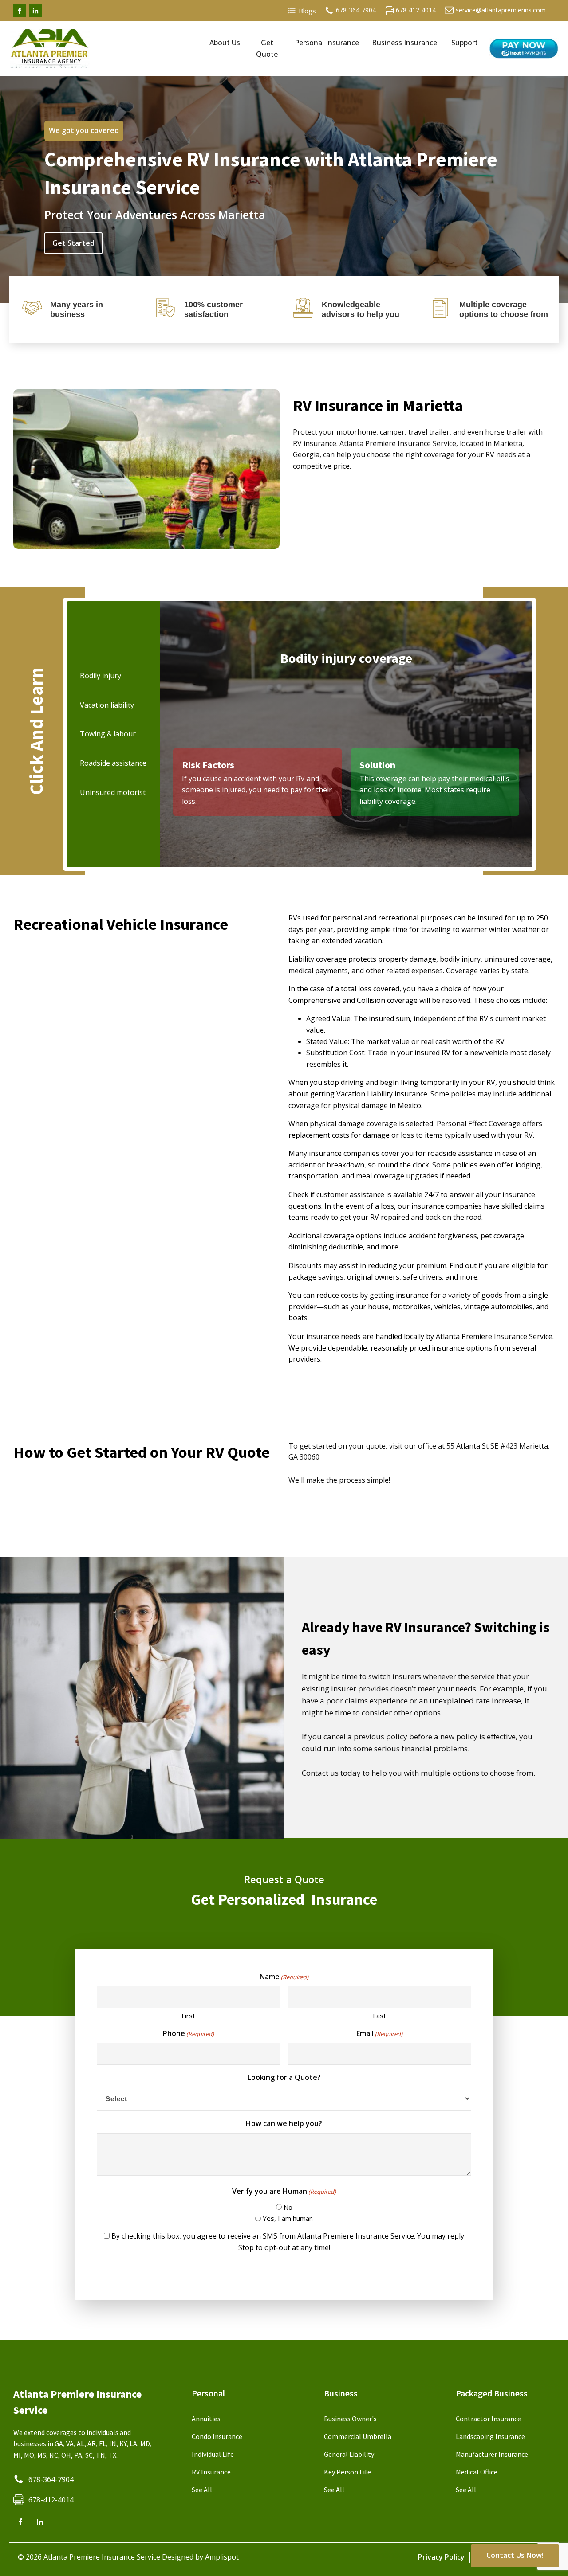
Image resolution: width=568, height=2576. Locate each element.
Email (379, 2033)
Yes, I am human (288, 2218)
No (288, 2207)
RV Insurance (211, 2472)
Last (379, 2016)
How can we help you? (284, 2123)
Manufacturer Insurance (492, 2454)
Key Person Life (347, 2472)
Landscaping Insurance (490, 2436)
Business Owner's (350, 2419)
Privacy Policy (441, 2557)
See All (202, 2490)
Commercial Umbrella (358, 2436)
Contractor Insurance (488, 2419)
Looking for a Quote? (284, 2077)
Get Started (73, 243)
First (188, 2016)
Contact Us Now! (515, 2555)
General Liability (349, 2454)
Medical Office (477, 2472)
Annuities (206, 2419)
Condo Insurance (217, 2436)
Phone (188, 2033)
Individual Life (213, 2454)
